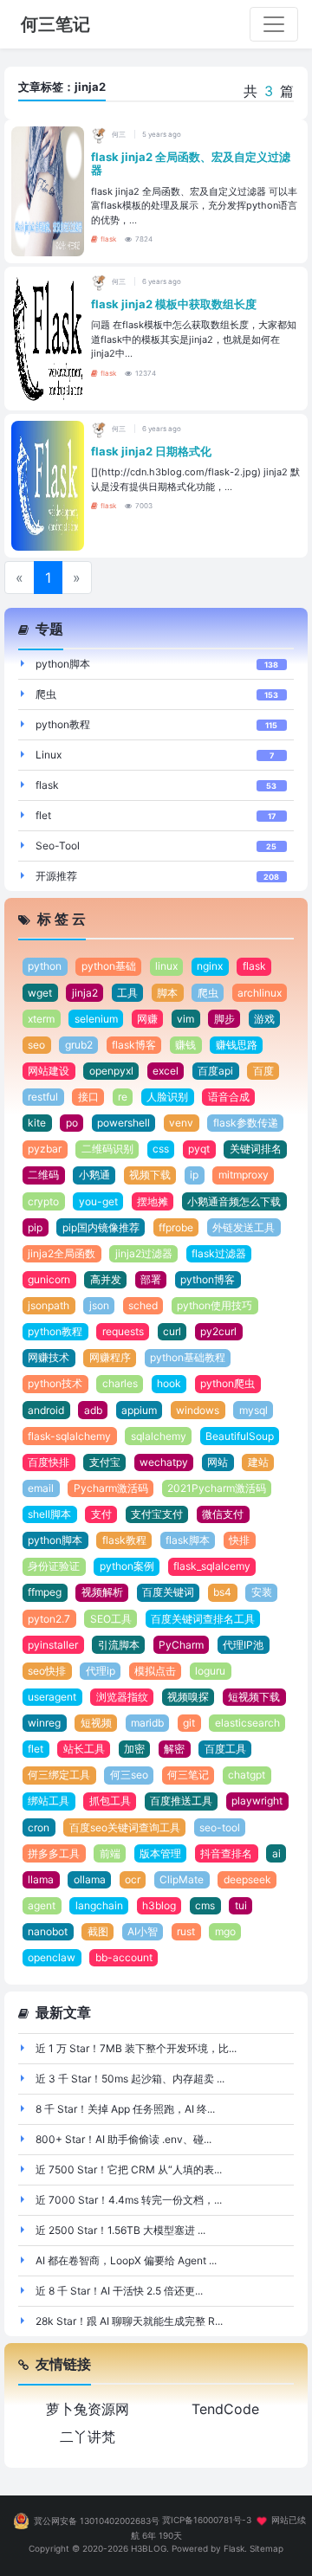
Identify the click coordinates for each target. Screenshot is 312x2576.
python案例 (127, 1566)
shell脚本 (49, 1514)
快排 (239, 1540)
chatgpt (247, 1775)
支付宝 (105, 1462)
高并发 (106, 1279)
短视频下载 (254, 1697)
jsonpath (49, 1305)
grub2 (79, 1045)
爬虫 (46, 694)
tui (241, 1905)
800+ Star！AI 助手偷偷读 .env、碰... (123, 2139)
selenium (96, 1019)
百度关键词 (168, 1592)
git (189, 1723)
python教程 (63, 724)
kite (37, 1123)
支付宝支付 (157, 1514)
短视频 (96, 1723)
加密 (134, 1749)
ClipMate (182, 1879)
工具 (127, 993)
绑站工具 (49, 1801)
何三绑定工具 (59, 1775)
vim (185, 1019)
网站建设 (49, 1071)
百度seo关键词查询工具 (125, 1827)
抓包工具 (110, 1801)
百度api (215, 1071)
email (41, 1488)
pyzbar (45, 1149)
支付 (101, 1514)
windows (198, 1410)
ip (194, 1175)
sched (143, 1305)
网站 (218, 1462)
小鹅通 (94, 1175)
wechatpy (164, 1462)
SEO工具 (111, 1619)
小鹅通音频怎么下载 (234, 1201)
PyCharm (181, 1645)
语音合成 (229, 1097)
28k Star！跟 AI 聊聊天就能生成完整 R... (129, 2321)
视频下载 (150, 1175)
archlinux (260, 993)
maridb (147, 1723)
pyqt (199, 1149)
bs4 (222, 1592)
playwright (257, 1801)
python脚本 (63, 664)
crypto (43, 1201)
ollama (90, 1879)
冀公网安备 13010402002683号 (97, 2521)
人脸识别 (167, 1097)
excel (166, 1071)
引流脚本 (119, 1645)
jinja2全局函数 (62, 1253)
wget (40, 993)
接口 (88, 1097)
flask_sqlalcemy (212, 1566)
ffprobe (176, 1227)
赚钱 (185, 1045)
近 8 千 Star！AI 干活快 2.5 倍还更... (119, 2291)
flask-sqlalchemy (69, 1436)
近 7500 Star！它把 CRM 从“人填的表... (129, 2169)
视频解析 (102, 1592)
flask (108, 239)
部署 (151, 1279)
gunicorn (49, 1279)
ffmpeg (45, 1592)
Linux (49, 755)
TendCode (225, 2409)
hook (169, 1383)
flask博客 (134, 1045)
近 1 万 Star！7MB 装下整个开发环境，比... (136, 2048)
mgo (225, 1931)
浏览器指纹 (122, 1697)
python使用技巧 (214, 1305)
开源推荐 (56, 876)
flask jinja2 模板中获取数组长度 (174, 304)
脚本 (167, 993)
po (72, 1123)
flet (43, 815)
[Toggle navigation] (274, 24)
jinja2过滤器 (144, 1253)
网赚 (147, 1019)
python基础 (109, 966)
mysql (253, 1410)
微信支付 (223, 1514)
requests (123, 1331)
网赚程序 (110, 1357)
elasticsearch (247, 1723)
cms (205, 1905)
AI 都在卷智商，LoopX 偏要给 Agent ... (126, 2260)
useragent (52, 1697)
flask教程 (124, 1540)
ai (276, 1853)
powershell (123, 1123)
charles (120, 1383)
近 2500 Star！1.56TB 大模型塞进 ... (120, 2230)
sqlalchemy (159, 1436)
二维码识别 (107, 1149)
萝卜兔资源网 (88, 2409)
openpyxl (111, 1071)
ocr (133, 1879)
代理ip (101, 1671)
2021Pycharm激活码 (217, 1488)
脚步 (224, 1019)
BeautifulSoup (240, 1436)
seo (36, 1045)
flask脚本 (188, 1540)
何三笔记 (188, 1775)
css (161, 1149)
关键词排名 (256, 1149)
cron (39, 1827)
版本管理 (160, 1853)
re (123, 1097)
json (99, 1305)
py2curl (218, 1331)
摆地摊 (153, 1201)
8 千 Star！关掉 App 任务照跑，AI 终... (125, 2109)
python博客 (208, 1279)
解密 (174, 1749)
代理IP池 (243, 1645)
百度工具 (225, 1749)
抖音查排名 (226, 1853)
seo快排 (47, 1671)
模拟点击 (155, 1671)
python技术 (55, 1383)
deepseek (247, 1879)
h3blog (159, 1905)
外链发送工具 (244, 1227)
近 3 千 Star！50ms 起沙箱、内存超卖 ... (130, 2079)
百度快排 (49, 1462)
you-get (98, 1201)
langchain (99, 1905)
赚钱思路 (237, 1045)
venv (181, 1123)
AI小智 (143, 1931)
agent (42, 1905)
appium (139, 1410)
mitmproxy (244, 1175)
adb (93, 1410)
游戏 (264, 1019)
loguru (210, 1671)
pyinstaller (53, 1645)
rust (186, 1931)
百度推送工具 (181, 1801)
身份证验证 (54, 1566)
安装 (262, 1592)
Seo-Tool (58, 846)
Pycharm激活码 (111, 1488)
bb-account (124, 1957)
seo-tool (220, 1827)
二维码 (43, 1175)
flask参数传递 (246, 1123)
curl (172, 1331)
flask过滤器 (219, 1253)
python (45, 966)
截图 (98, 1931)
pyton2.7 (49, 1619)
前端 (110, 1853)
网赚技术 (49, 1357)
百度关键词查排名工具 (203, 1619)
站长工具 (84, 1749)
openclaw (52, 1957)
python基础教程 (188, 1357)
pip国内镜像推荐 (101, 1227)
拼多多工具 (54, 1853)
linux (166, 966)
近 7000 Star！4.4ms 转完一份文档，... (129, 2200)
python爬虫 (227, 1383)
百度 (263, 1071)
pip (35, 1227)
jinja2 (85, 993)
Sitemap (266, 2548)
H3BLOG (149, 2548)
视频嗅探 (188, 1697)
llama (41, 1879)
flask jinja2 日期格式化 (151, 451)
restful (43, 1097)
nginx (210, 966)
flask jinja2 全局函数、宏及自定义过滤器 (191, 164)
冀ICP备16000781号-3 (207, 2521)
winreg (44, 1723)
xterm (41, 1019)
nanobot (48, 1931)
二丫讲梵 (88, 2437)
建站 (258, 1462)
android (46, 1410)
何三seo (129, 1775)
